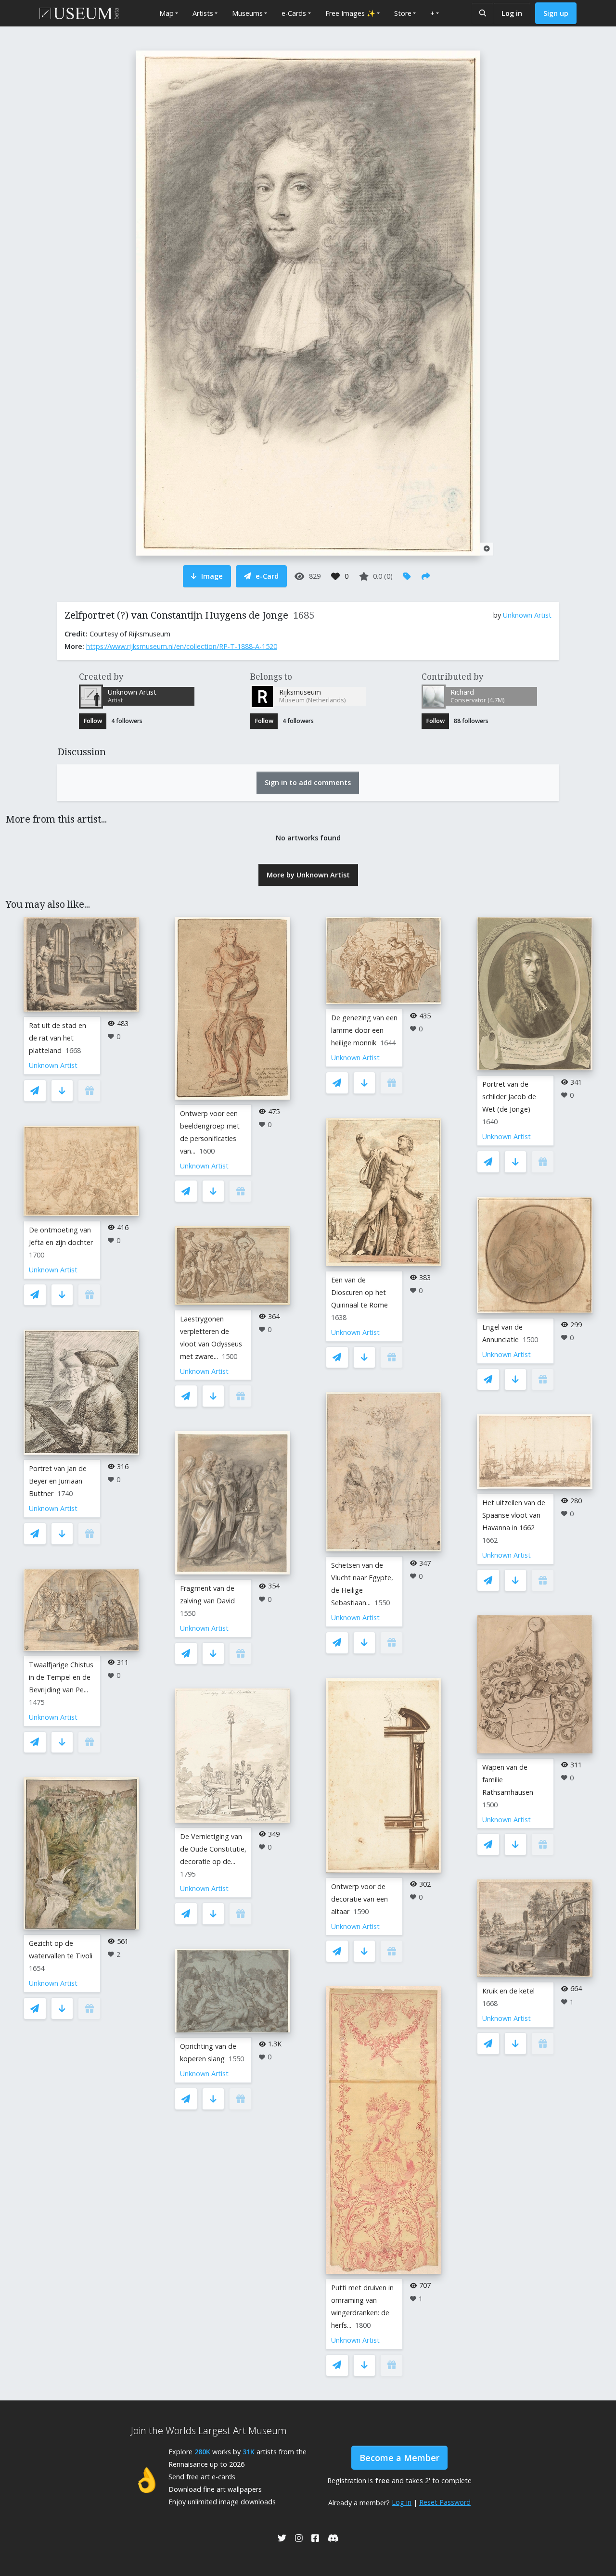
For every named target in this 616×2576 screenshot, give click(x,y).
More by (308, 875)
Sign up (556, 13)
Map (167, 13)
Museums (247, 13)
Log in (512, 13)
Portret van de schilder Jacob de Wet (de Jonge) (509, 1097)
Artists (203, 13)
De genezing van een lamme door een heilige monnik (364, 1030)
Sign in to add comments (308, 782)
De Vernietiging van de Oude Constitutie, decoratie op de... (213, 1849)
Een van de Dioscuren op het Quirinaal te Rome (359, 1292)
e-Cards (294, 13)
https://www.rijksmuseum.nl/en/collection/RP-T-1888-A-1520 (182, 646)
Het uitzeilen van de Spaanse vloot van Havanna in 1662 (514, 1515)
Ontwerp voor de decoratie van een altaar (359, 1899)
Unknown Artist (527, 615)
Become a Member (399, 2458)
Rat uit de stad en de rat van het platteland (58, 1038)
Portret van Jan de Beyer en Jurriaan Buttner (58, 1481)
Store (403, 13)
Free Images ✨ (350, 13)
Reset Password (445, 2502)
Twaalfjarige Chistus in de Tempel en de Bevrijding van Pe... (61, 1677)
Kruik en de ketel (508, 1991)
